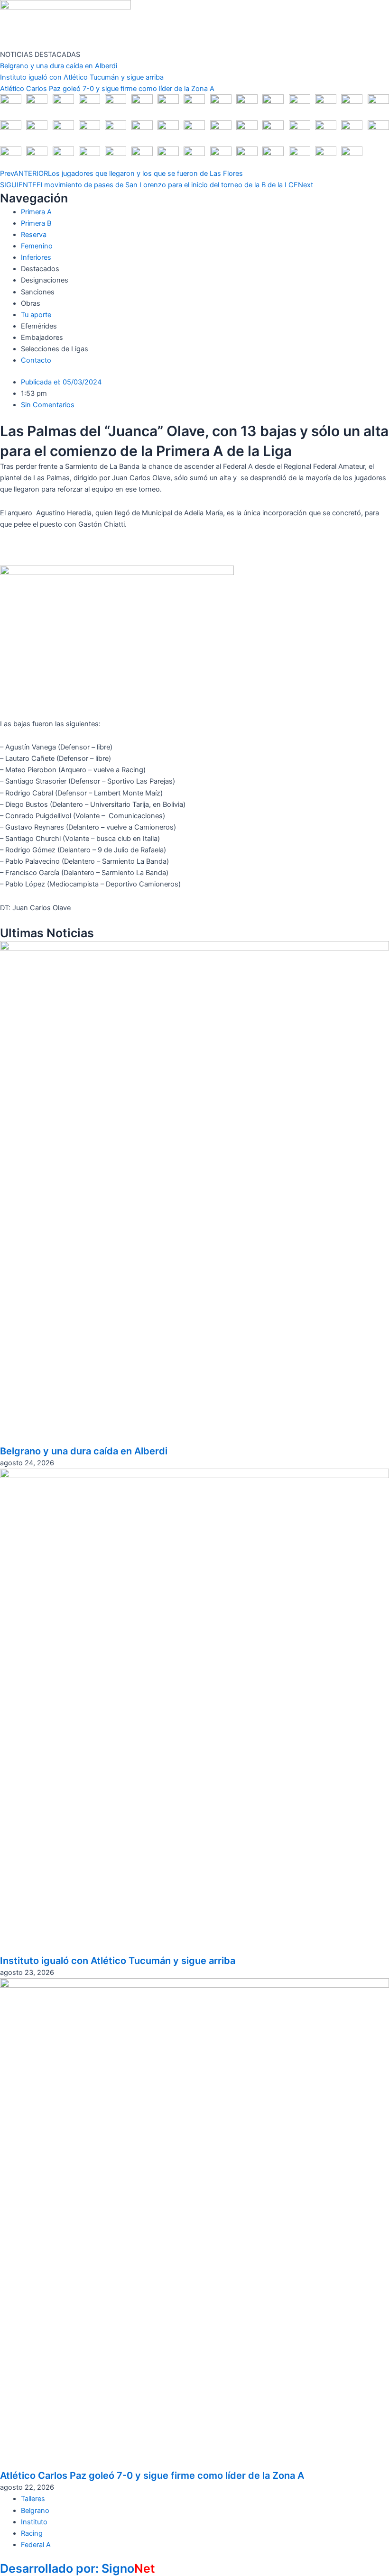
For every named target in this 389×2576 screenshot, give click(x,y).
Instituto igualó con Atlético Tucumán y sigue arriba (82, 77)
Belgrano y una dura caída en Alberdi (59, 66)
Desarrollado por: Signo (78, 2568)
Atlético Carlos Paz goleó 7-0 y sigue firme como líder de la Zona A (107, 89)
